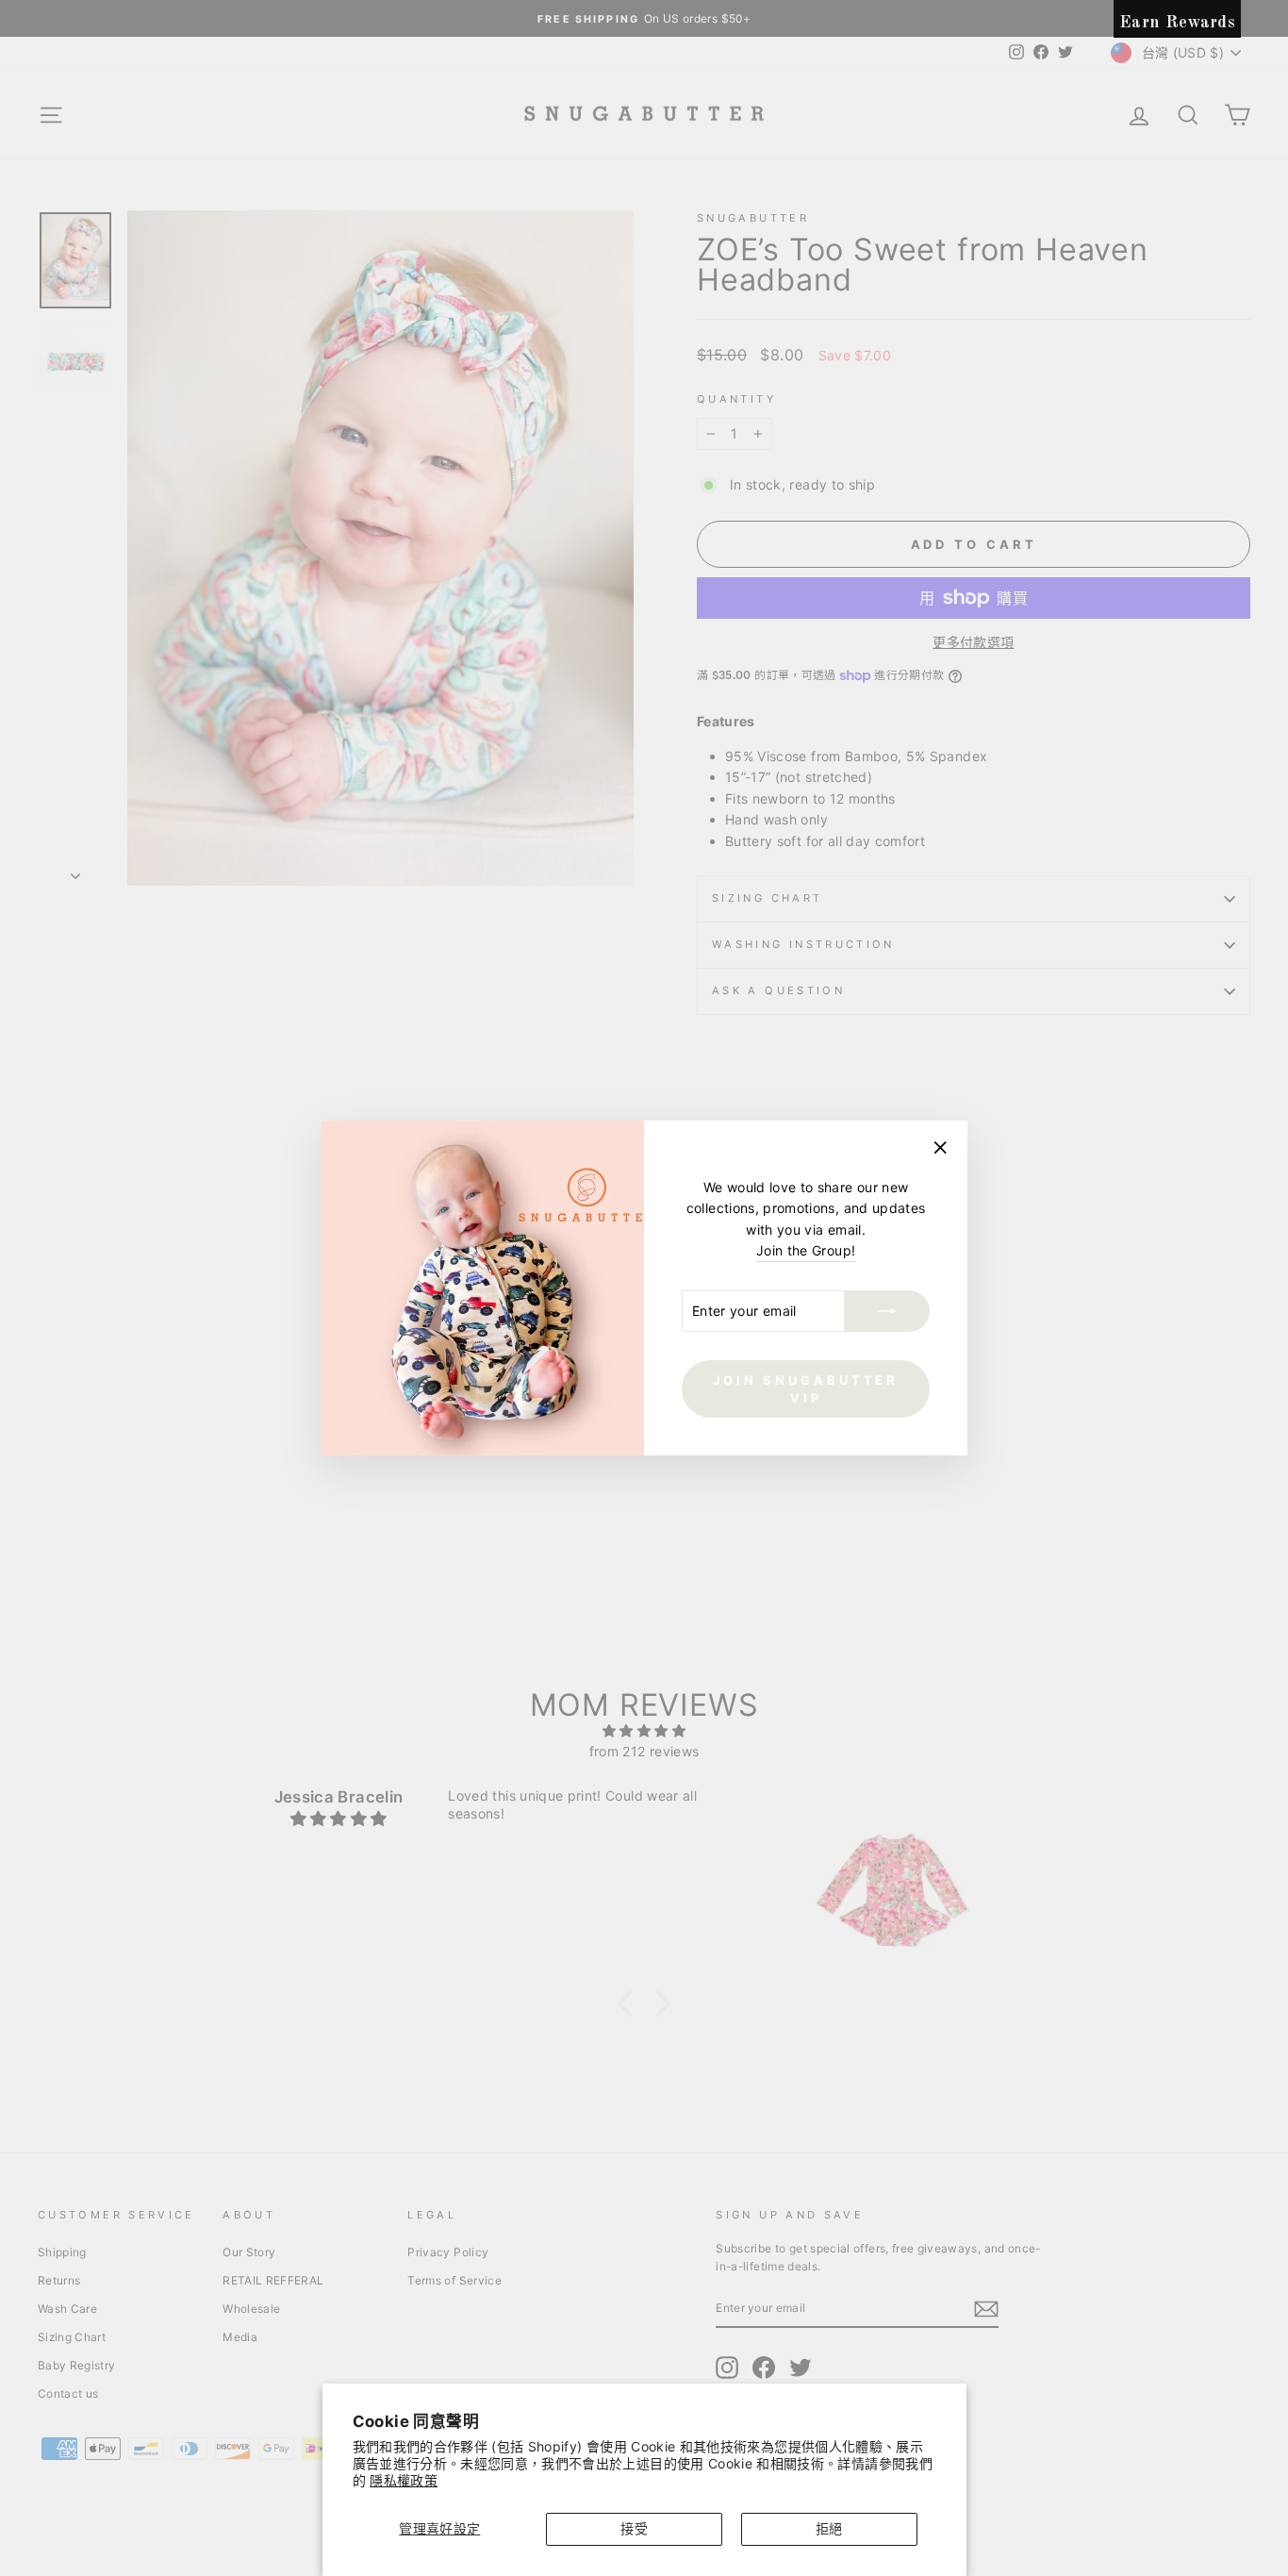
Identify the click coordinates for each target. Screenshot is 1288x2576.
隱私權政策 (404, 2480)
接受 (634, 2528)
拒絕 (829, 2528)
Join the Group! (806, 1250)
